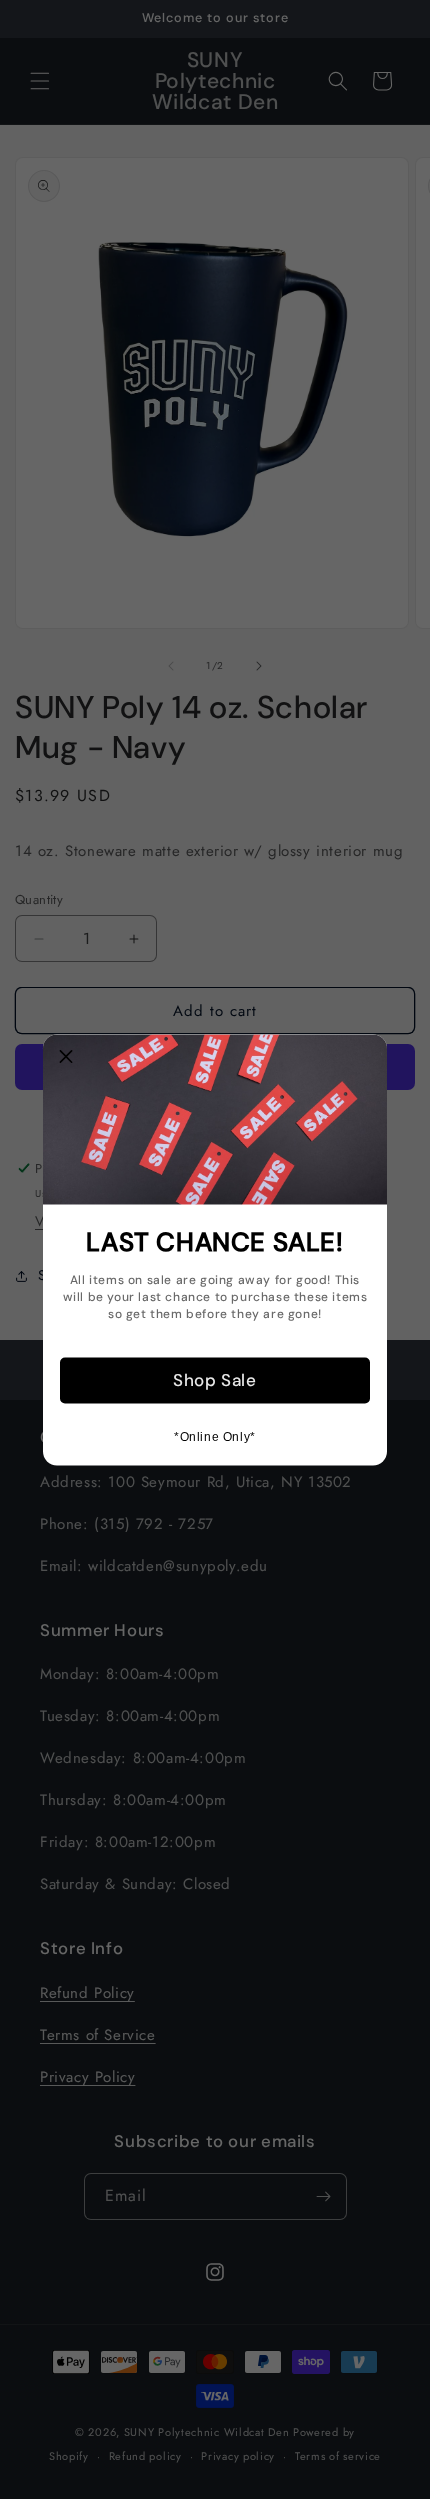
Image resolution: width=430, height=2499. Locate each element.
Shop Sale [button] (214, 1380)
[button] (66, 1057)
